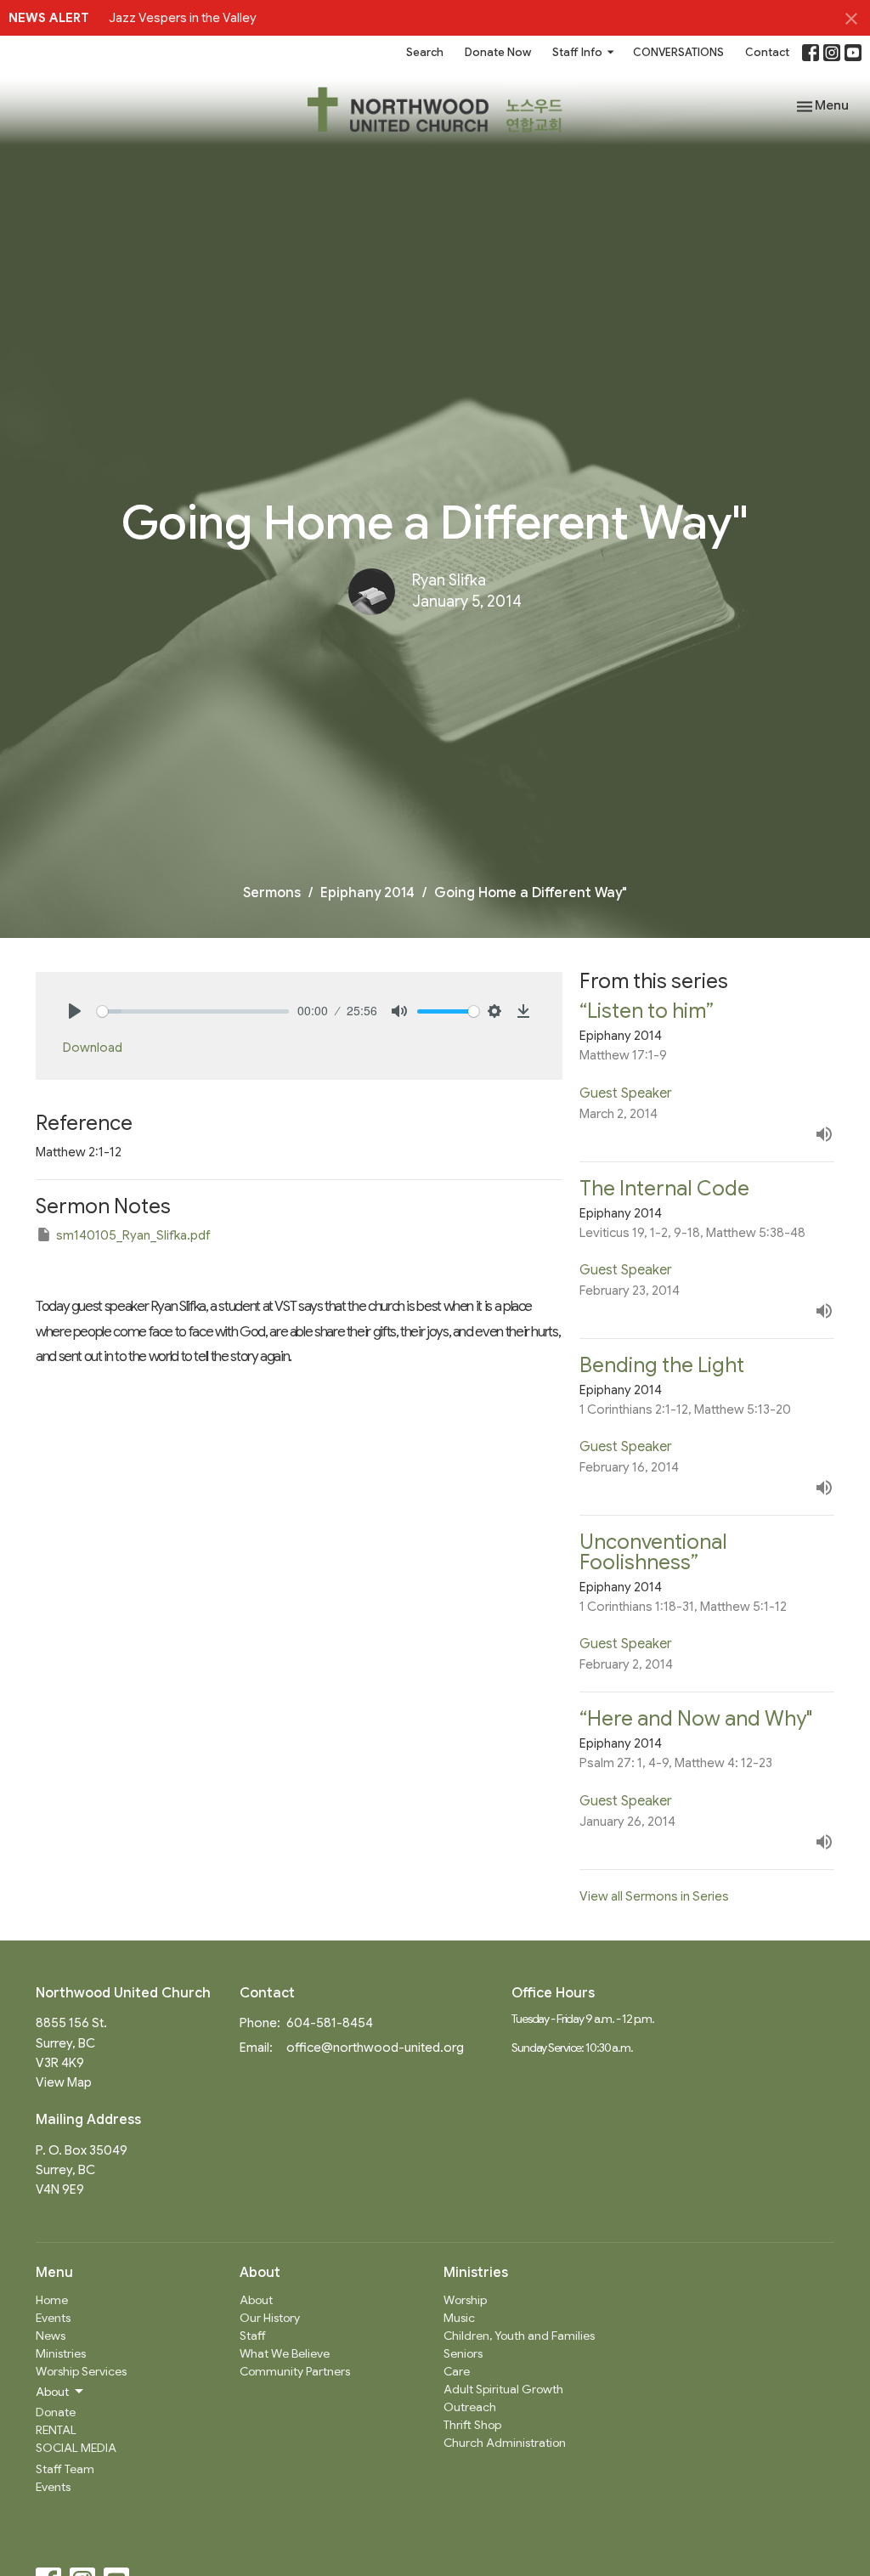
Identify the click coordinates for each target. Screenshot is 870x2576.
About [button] (52, 2392)
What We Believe (285, 2353)
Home (52, 2300)
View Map (64, 2082)
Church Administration (505, 2443)
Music (459, 2318)
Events (53, 2318)
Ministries (61, 2353)
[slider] (193, 1011)
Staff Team (65, 2469)
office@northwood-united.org (375, 2048)
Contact (767, 52)
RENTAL (56, 2430)
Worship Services (81, 2371)
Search (425, 52)
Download (93, 1048)
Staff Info (577, 52)
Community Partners (295, 2371)
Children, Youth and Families (519, 2336)
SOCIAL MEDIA (76, 2448)
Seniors (463, 2353)
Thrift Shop (472, 2425)
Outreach (470, 2407)
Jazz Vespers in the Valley (183, 18)
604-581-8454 (330, 2023)
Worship (465, 2300)
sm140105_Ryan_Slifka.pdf (133, 1235)
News (51, 2336)
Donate (56, 2412)
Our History (270, 2318)
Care (457, 2371)
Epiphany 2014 (367, 893)
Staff (253, 2336)
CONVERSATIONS (678, 52)
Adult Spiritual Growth (503, 2389)
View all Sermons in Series (654, 1896)
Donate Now (498, 52)
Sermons (272, 893)
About (256, 2300)
